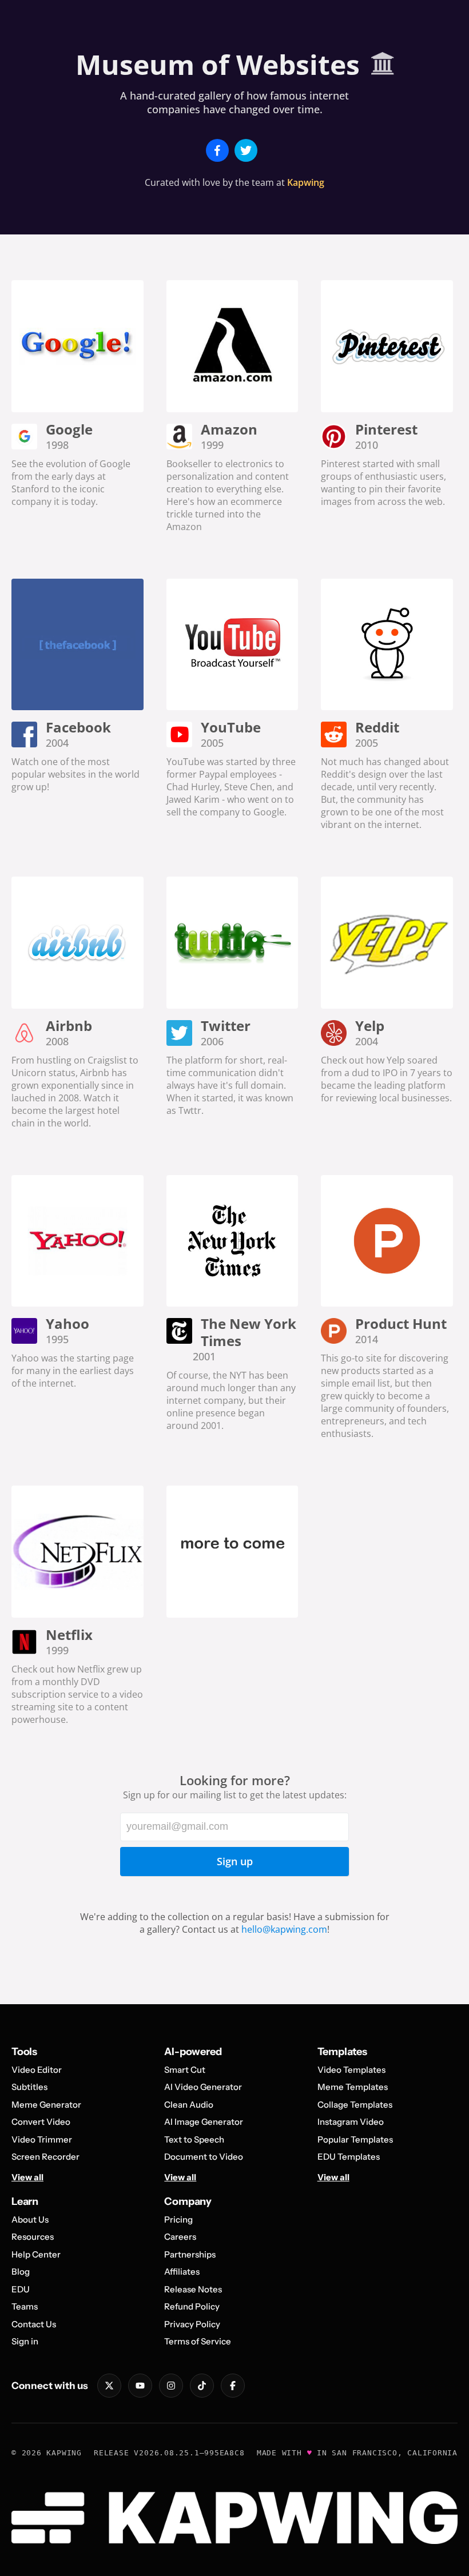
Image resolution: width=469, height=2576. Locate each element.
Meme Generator (46, 2105)
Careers (180, 2237)
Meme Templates (353, 2087)
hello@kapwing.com (284, 1929)
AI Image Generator (204, 2122)
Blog (21, 2272)
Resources (33, 2237)
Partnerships (190, 2254)
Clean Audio (189, 2105)
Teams (25, 2306)
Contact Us (34, 2324)
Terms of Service (198, 2341)
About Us (30, 2219)
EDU (21, 2289)
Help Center (36, 2254)
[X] (109, 2386)
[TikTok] (202, 2386)
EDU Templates (349, 2157)
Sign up (235, 1861)
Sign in (25, 2341)
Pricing (178, 2219)
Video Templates (351, 2070)
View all (27, 2177)
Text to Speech (194, 2139)
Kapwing (306, 182)
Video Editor (37, 2070)
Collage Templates (355, 2105)
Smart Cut (185, 2070)
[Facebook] (233, 2386)
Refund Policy (192, 2306)
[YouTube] (140, 2386)
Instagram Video (351, 2122)
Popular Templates (355, 2139)
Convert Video (41, 2122)
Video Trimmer (42, 2139)
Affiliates (182, 2272)
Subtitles (29, 2087)
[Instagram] (171, 2386)
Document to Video (204, 2157)
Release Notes (193, 2289)
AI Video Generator (203, 2087)
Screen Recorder (45, 2157)
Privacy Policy (192, 2324)
